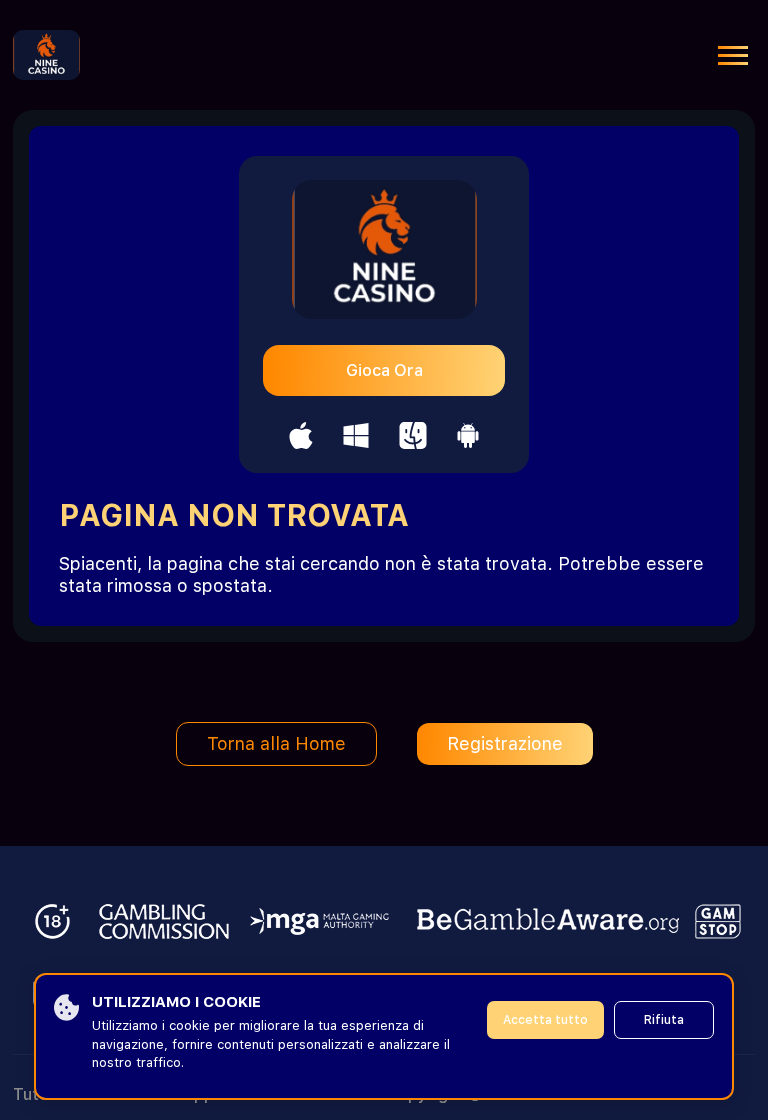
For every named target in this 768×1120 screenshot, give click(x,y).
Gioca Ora (384, 370)
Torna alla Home (276, 743)
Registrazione (505, 743)
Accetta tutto (545, 1020)
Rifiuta (664, 1020)
